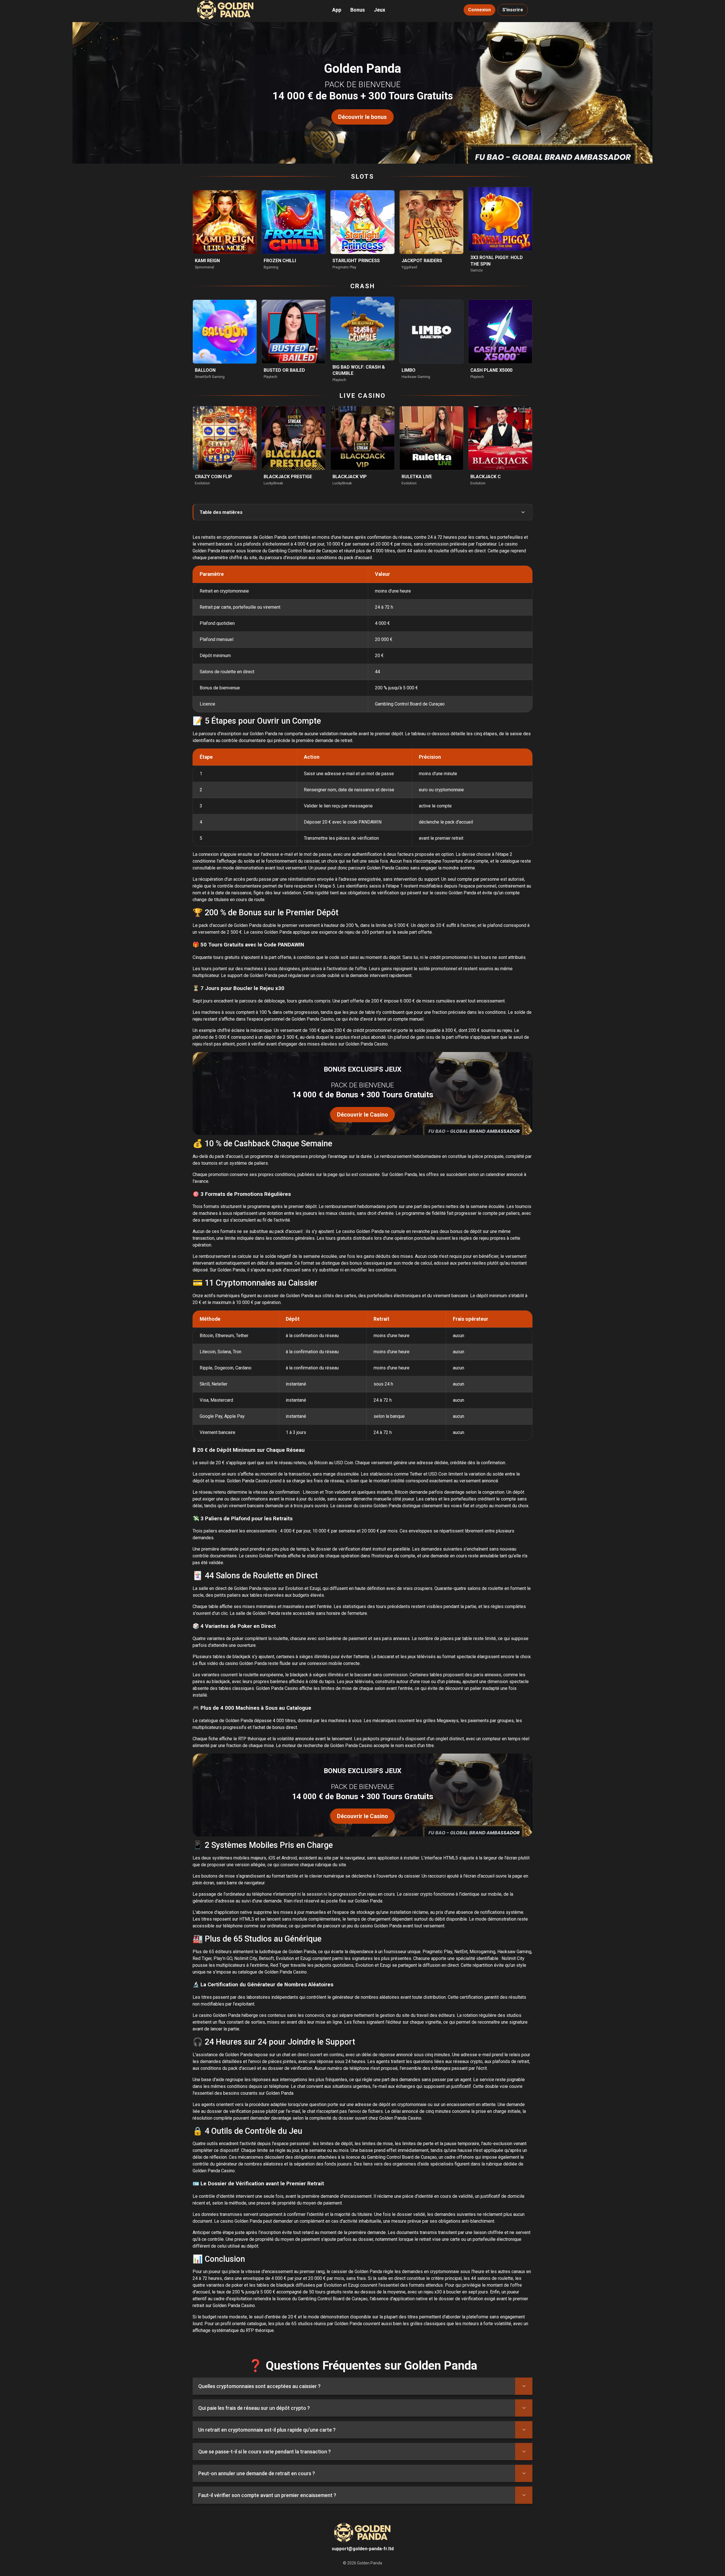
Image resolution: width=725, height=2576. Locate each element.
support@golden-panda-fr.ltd (363, 2549)
